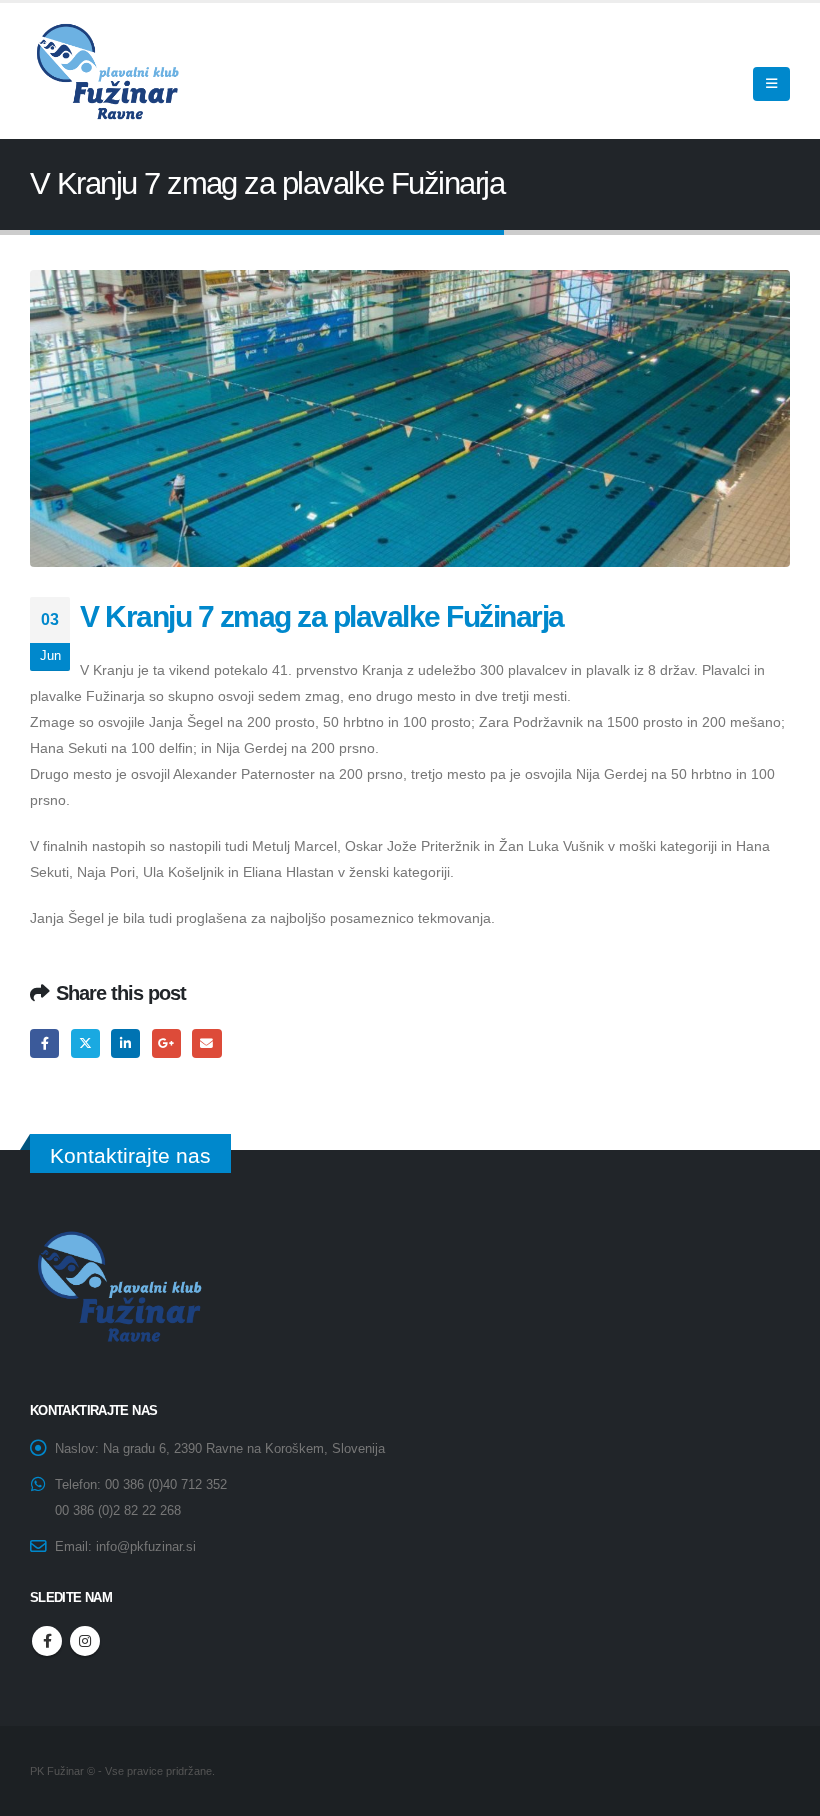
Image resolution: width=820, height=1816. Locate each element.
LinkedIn (125, 1043)
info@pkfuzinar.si (146, 1547)
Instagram (85, 1641)
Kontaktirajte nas (130, 1155)
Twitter (85, 1043)
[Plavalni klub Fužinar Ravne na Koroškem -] (105, 71)
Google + (166, 1043)
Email (206, 1043)
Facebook (44, 1043)
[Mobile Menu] (771, 84)
